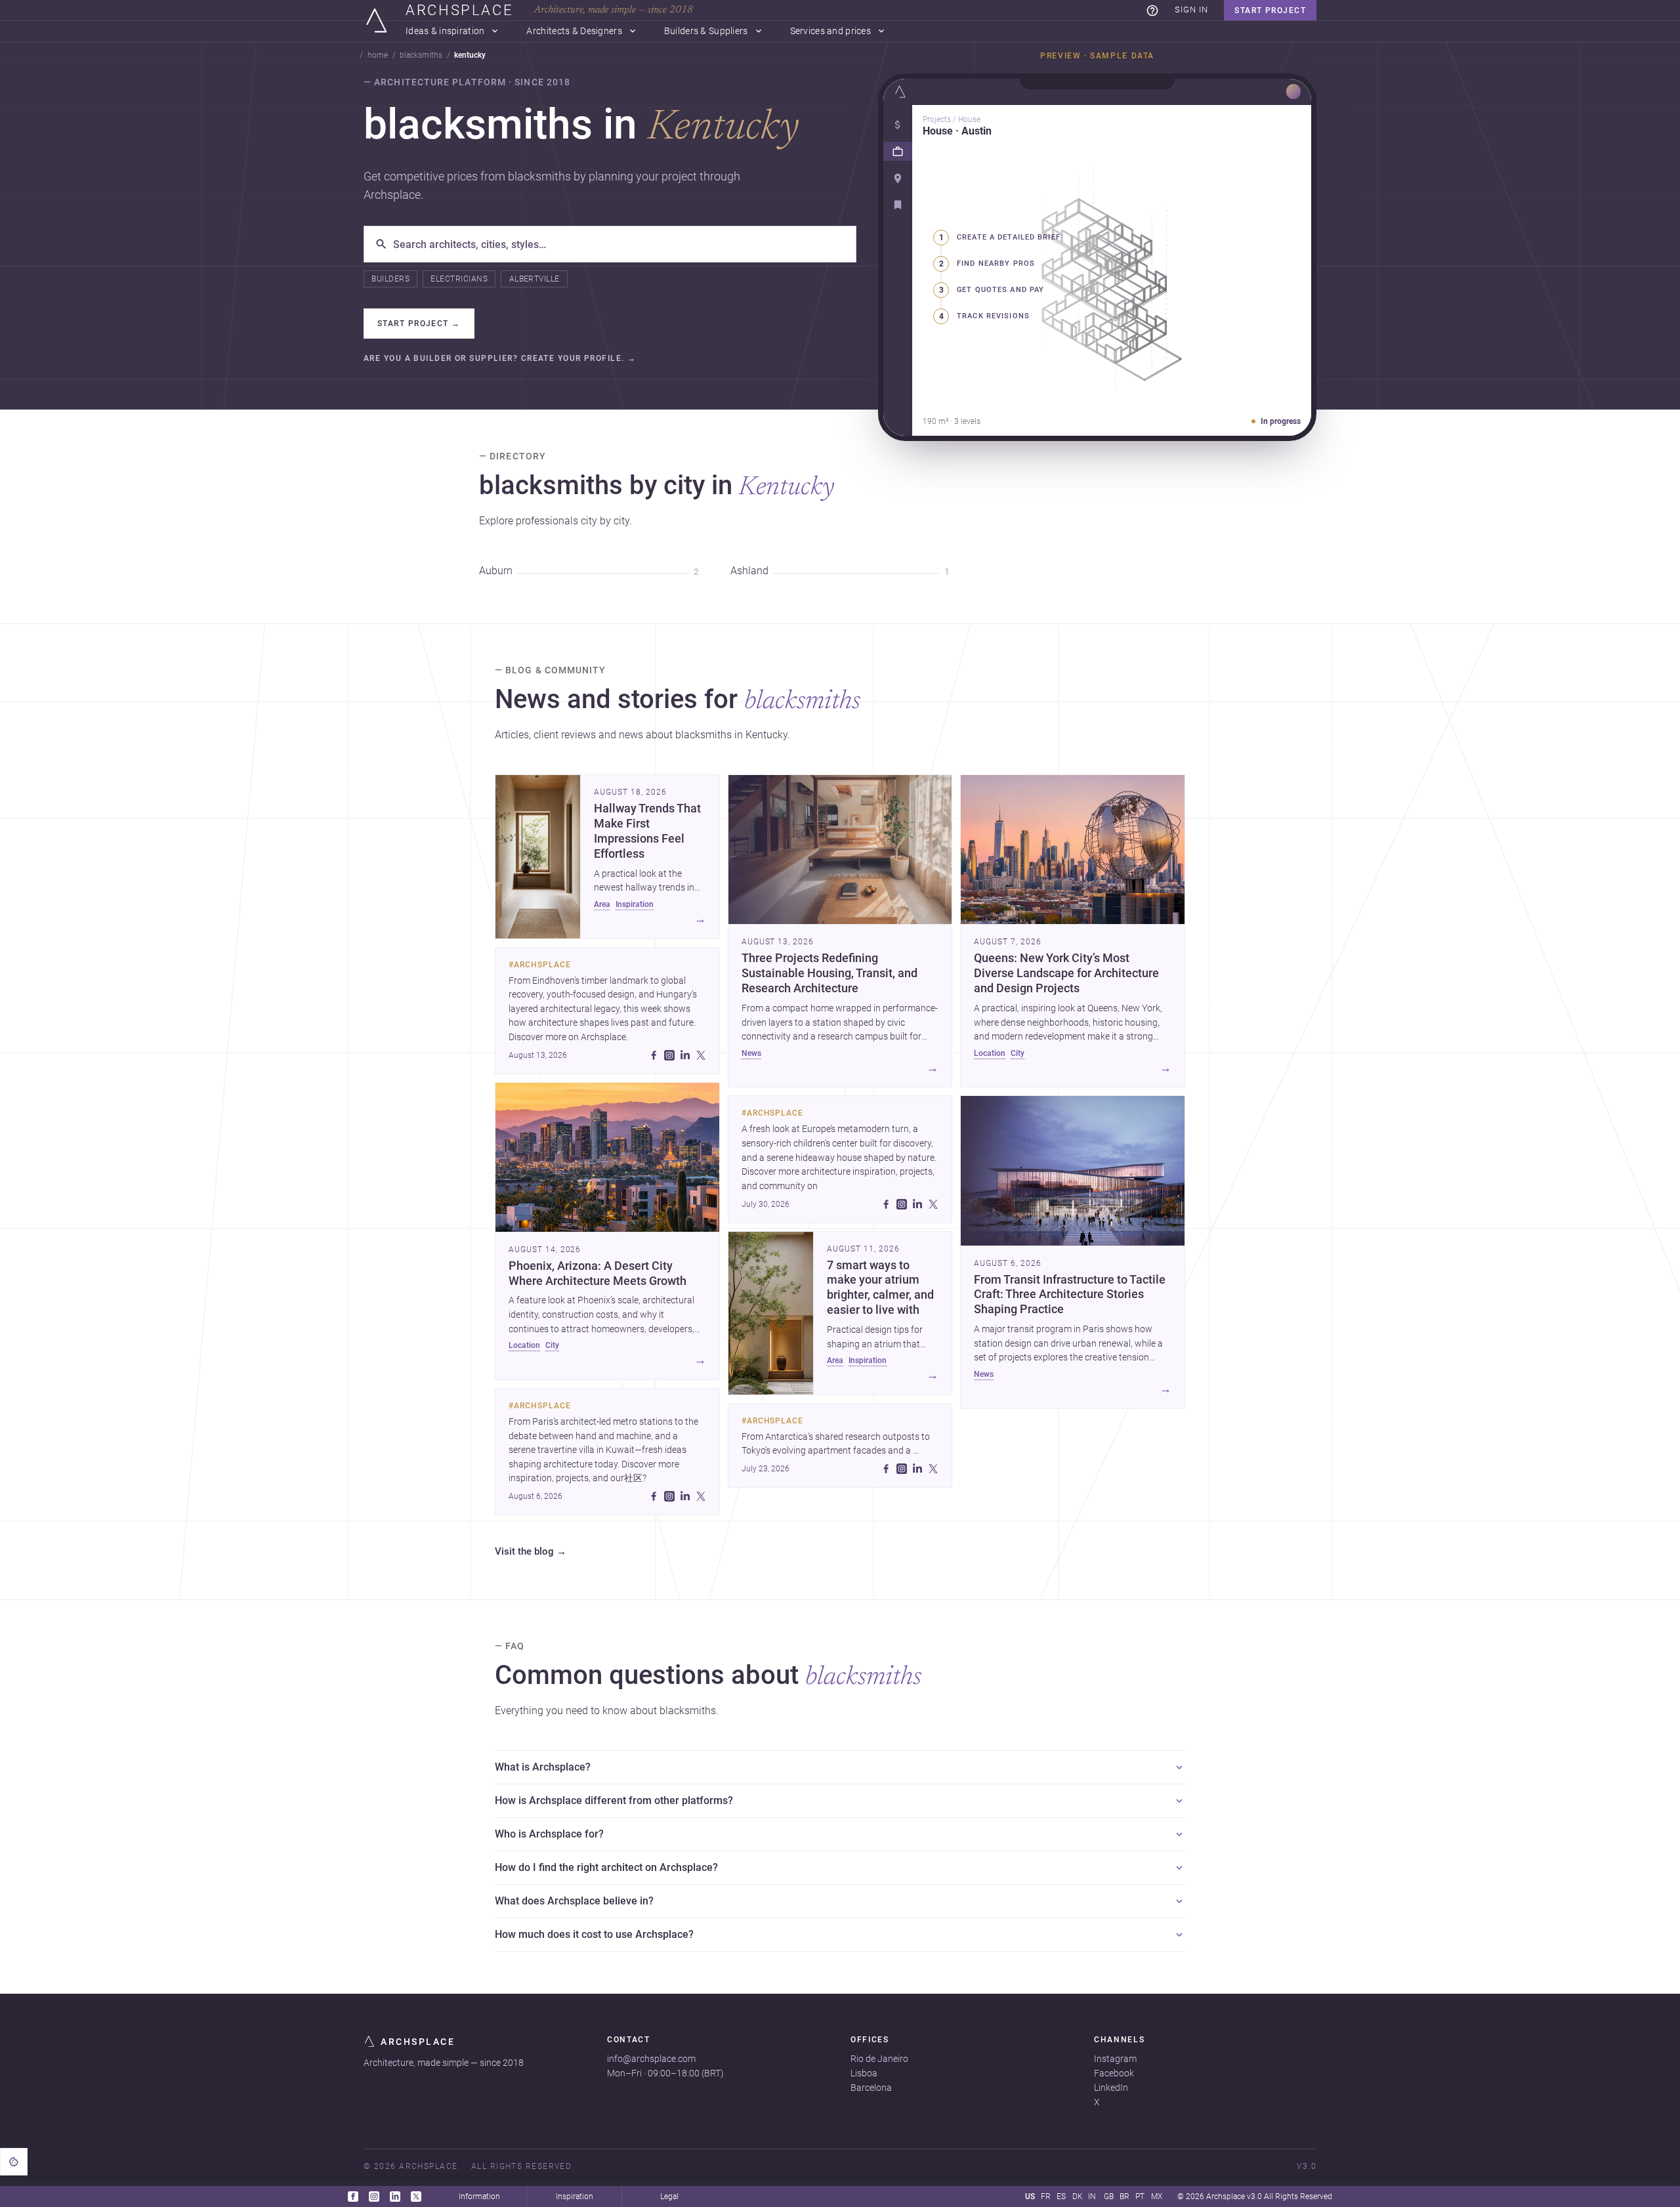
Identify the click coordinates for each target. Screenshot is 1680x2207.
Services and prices (830, 31)
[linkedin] (685, 1055)
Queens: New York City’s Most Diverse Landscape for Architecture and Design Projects (1066, 973)
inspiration (635, 904)
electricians (459, 279)
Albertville (535, 279)
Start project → (419, 324)
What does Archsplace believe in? (574, 1901)
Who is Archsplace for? (549, 1834)
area (602, 904)
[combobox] (619, 244)
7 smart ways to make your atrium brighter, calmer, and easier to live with (880, 1288)
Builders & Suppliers (706, 31)
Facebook (1114, 2073)
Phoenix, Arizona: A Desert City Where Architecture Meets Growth (598, 1273)
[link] (1152, 11)
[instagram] (669, 1055)
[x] (701, 1055)
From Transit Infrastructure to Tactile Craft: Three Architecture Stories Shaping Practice (1070, 1295)
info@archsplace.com (651, 2059)
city (552, 1345)
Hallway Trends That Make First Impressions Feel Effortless (647, 831)
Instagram (1115, 2059)
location (524, 1345)
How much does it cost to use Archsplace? (594, 1934)
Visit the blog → (531, 1552)
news (751, 1053)
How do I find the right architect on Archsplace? (606, 1867)
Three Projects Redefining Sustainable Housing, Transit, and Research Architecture (829, 973)
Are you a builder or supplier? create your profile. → (500, 359)
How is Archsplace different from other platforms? (614, 1800)
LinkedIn (1111, 2088)
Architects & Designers (574, 31)
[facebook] (654, 1055)
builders (390, 279)
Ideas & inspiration (445, 31)
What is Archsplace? (543, 1767)
